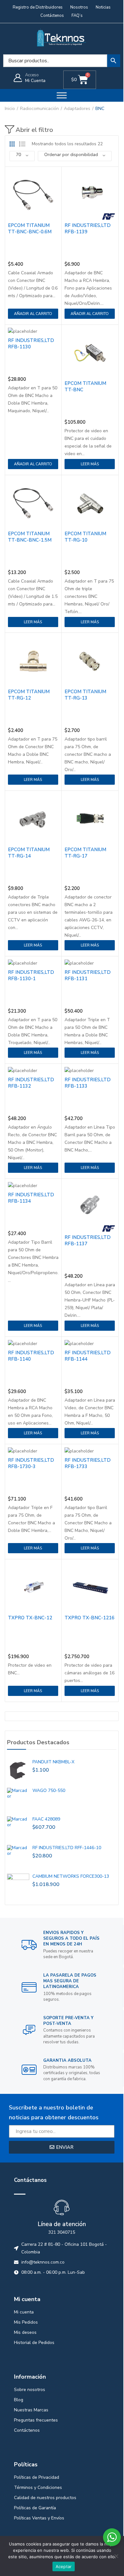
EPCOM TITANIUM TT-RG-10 (85, 537)
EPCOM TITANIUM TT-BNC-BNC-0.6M (30, 229)
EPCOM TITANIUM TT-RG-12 (29, 695)
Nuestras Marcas (31, 2410)
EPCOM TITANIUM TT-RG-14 (29, 853)
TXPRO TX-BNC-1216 (90, 1618)
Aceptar (64, 2566)
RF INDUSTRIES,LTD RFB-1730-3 (31, 1463)
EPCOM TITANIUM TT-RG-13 (85, 695)
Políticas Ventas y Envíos (39, 2518)
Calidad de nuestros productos (45, 2498)
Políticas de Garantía (35, 2508)
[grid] (12, 144)
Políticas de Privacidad (37, 2477)
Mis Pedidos (26, 2322)
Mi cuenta (24, 2312)
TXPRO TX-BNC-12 (30, 1618)
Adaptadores (77, 109)
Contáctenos (27, 2430)
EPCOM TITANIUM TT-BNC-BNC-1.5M (30, 537)
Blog (19, 2400)
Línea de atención (62, 2224)
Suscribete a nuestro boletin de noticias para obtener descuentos (54, 2112)
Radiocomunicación (39, 109)
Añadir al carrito (33, 314)
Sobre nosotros (30, 2390)
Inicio (10, 109)
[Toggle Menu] (62, 95)
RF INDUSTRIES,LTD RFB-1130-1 (31, 975)
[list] (22, 144)
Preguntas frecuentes (36, 2420)
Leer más (90, 464)
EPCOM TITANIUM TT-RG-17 (85, 853)
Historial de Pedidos (34, 2343)
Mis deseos (25, 2332)
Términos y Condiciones (38, 2487)
